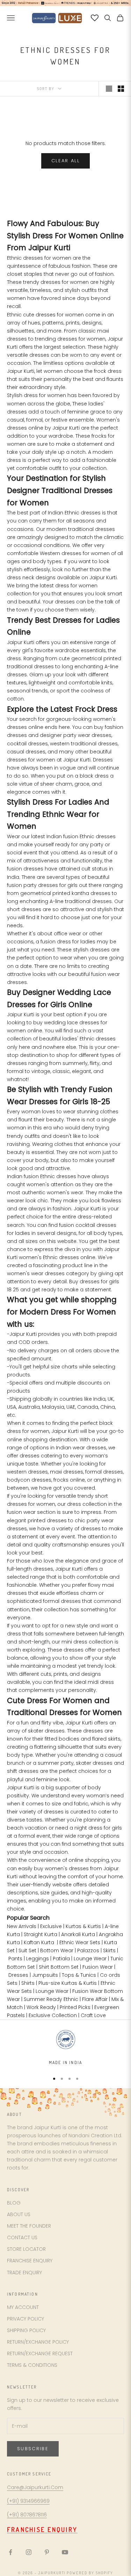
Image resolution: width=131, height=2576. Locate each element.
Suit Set (27, 1950)
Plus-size (49, 1983)
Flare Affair (95, 1999)
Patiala (61, 1959)
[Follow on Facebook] (10, 2552)
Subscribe (33, 2449)
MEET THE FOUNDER (29, 2226)
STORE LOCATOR (26, 2249)
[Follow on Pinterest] (47, 2552)
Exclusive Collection (53, 2015)
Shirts (28, 1983)
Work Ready (41, 2007)
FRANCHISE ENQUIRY (30, 2261)
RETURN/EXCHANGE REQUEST (40, 2353)
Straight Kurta (41, 1934)
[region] (65, 2047)
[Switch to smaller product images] (121, 89)
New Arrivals (22, 1926)
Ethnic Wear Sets (80, 1942)
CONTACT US (22, 2237)
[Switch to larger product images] (109, 89)
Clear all (65, 161)
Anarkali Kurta (78, 1934)
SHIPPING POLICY (26, 2330)
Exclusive (51, 1926)
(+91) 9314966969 (28, 2501)
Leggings (38, 1959)
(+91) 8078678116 (27, 2515)
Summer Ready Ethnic (51, 1999)
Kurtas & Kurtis (83, 1926)
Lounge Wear (90, 1959)
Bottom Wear (57, 1950)
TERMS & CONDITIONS (32, 2365)
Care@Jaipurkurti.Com (35, 2487)
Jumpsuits (45, 1975)
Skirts (109, 1950)
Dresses (18, 1975)
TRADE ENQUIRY (24, 2273)
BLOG (14, 2203)
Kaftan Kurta (39, 1942)
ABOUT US (19, 2214)
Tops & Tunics (79, 1975)
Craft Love (93, 2015)
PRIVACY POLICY (26, 2319)
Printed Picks (75, 2007)
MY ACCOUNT (23, 2307)
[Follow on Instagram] (29, 2552)
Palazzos (88, 1950)
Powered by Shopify (90, 2573)
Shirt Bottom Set (59, 1967)
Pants (15, 1959)
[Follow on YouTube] (65, 2552)
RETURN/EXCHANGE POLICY (38, 2342)
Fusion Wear (98, 1967)
